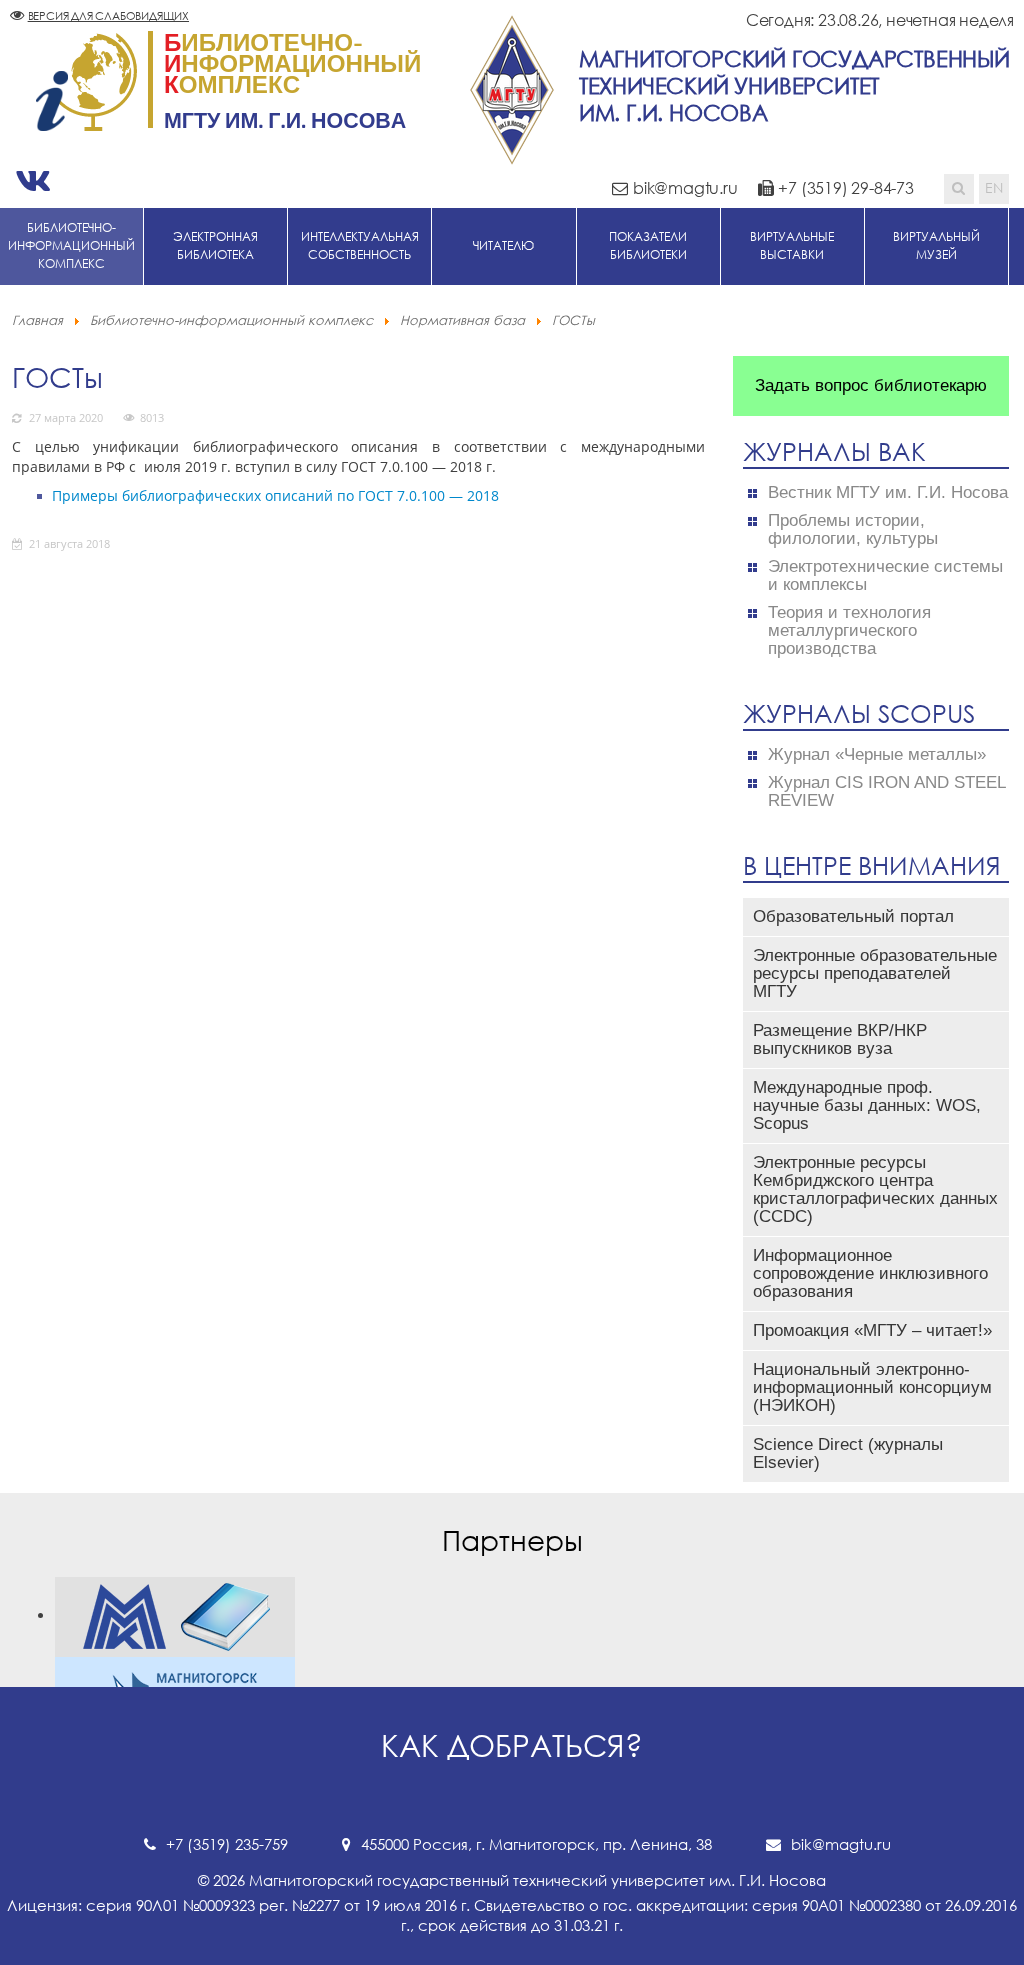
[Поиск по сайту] (959, 189)
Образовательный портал (853, 916)
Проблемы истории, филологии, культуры (853, 530)
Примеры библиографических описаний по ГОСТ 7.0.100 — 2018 (275, 495)
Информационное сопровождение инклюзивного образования (870, 1273)
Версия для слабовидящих (108, 15)
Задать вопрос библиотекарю (871, 385)
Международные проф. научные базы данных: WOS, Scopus (867, 1105)
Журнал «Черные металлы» (877, 755)
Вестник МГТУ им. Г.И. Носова (888, 493)
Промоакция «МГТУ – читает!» (872, 1330)
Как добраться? (512, 1745)
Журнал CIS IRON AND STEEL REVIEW (886, 792)
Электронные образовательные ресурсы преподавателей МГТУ (875, 973)
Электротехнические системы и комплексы (885, 576)
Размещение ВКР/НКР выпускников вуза (840, 1039)
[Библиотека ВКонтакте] (33, 181)
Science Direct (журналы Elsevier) (848, 1453)
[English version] (994, 189)
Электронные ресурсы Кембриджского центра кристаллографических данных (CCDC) (875, 1189)
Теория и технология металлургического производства (849, 631)
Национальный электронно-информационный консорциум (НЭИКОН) (872, 1387)
